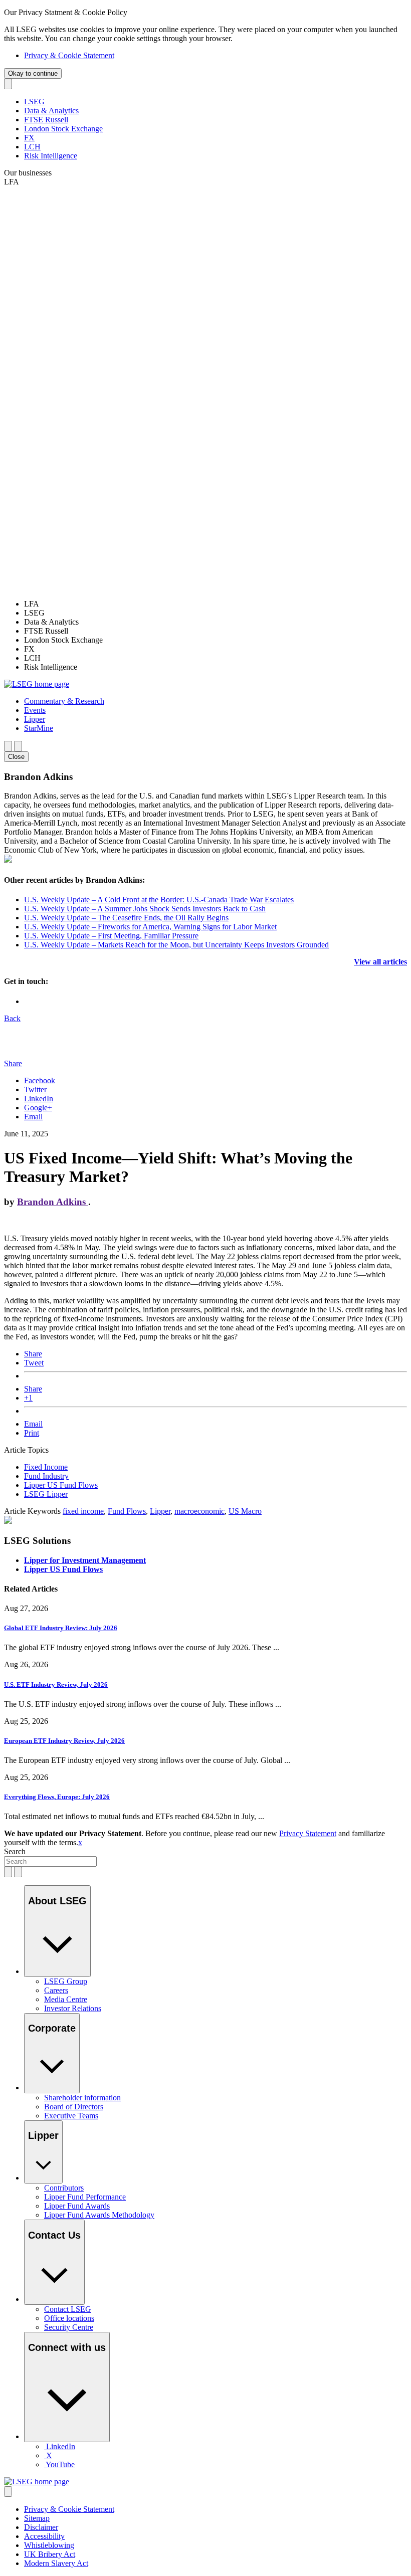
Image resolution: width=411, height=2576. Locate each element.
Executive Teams (71, 2116)
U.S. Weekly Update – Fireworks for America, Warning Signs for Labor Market (150, 927)
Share (33, 1354)
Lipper (160, 1511)
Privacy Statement (308, 1833)
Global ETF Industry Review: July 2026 (61, 1628)
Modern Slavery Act (56, 2563)
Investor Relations (73, 2008)
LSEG (34, 102)
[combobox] (50, 1861)
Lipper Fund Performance (85, 2197)
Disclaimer (41, 2527)
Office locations (69, 2318)
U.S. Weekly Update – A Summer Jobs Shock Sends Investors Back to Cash (145, 909)
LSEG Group (66, 1981)
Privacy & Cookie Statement (69, 55)
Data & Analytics (51, 111)
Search (15, 1851)
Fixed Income (46, 1467)
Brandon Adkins (53, 1202)
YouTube (60, 2464)
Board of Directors (74, 2107)
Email (33, 1117)
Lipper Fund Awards (77, 2206)
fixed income (83, 1511)
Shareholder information (82, 2098)
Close (16, 757)
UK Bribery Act (50, 2554)
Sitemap (37, 2518)
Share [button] (13, 1063)
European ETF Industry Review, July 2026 (64, 1741)
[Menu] (18, 746)
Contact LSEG (68, 2309)
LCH (32, 147)
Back (12, 1018)
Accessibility (44, 2536)
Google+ (38, 1108)
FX (29, 138)
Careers (56, 1990)
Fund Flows (127, 1511)
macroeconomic (199, 1511)
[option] (216, 604)
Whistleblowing (49, 2545)
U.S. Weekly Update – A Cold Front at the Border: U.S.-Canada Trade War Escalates (159, 900)
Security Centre (69, 2327)
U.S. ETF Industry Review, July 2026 (56, 1685)
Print (32, 1433)
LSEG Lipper (46, 1494)
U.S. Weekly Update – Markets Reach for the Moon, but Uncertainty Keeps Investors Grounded (176, 945)
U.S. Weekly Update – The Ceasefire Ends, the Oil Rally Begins (126, 918)
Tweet (34, 1363)
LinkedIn (39, 1099)
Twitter (35, 1089)
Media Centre (66, 1999)
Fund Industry (46, 1476)
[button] (64, 701)
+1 (28, 1398)
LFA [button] (12, 182)
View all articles (380, 962)
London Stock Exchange (63, 129)
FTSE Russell (46, 120)
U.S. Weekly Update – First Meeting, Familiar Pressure (111, 936)
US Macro (245, 1511)
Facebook (40, 1080)
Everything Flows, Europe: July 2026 (57, 1797)
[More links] (8, 2492)
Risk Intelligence (51, 156)
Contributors (64, 2188)
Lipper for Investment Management (85, 1560)
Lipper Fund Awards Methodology (99, 2215)
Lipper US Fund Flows (61, 1485)
